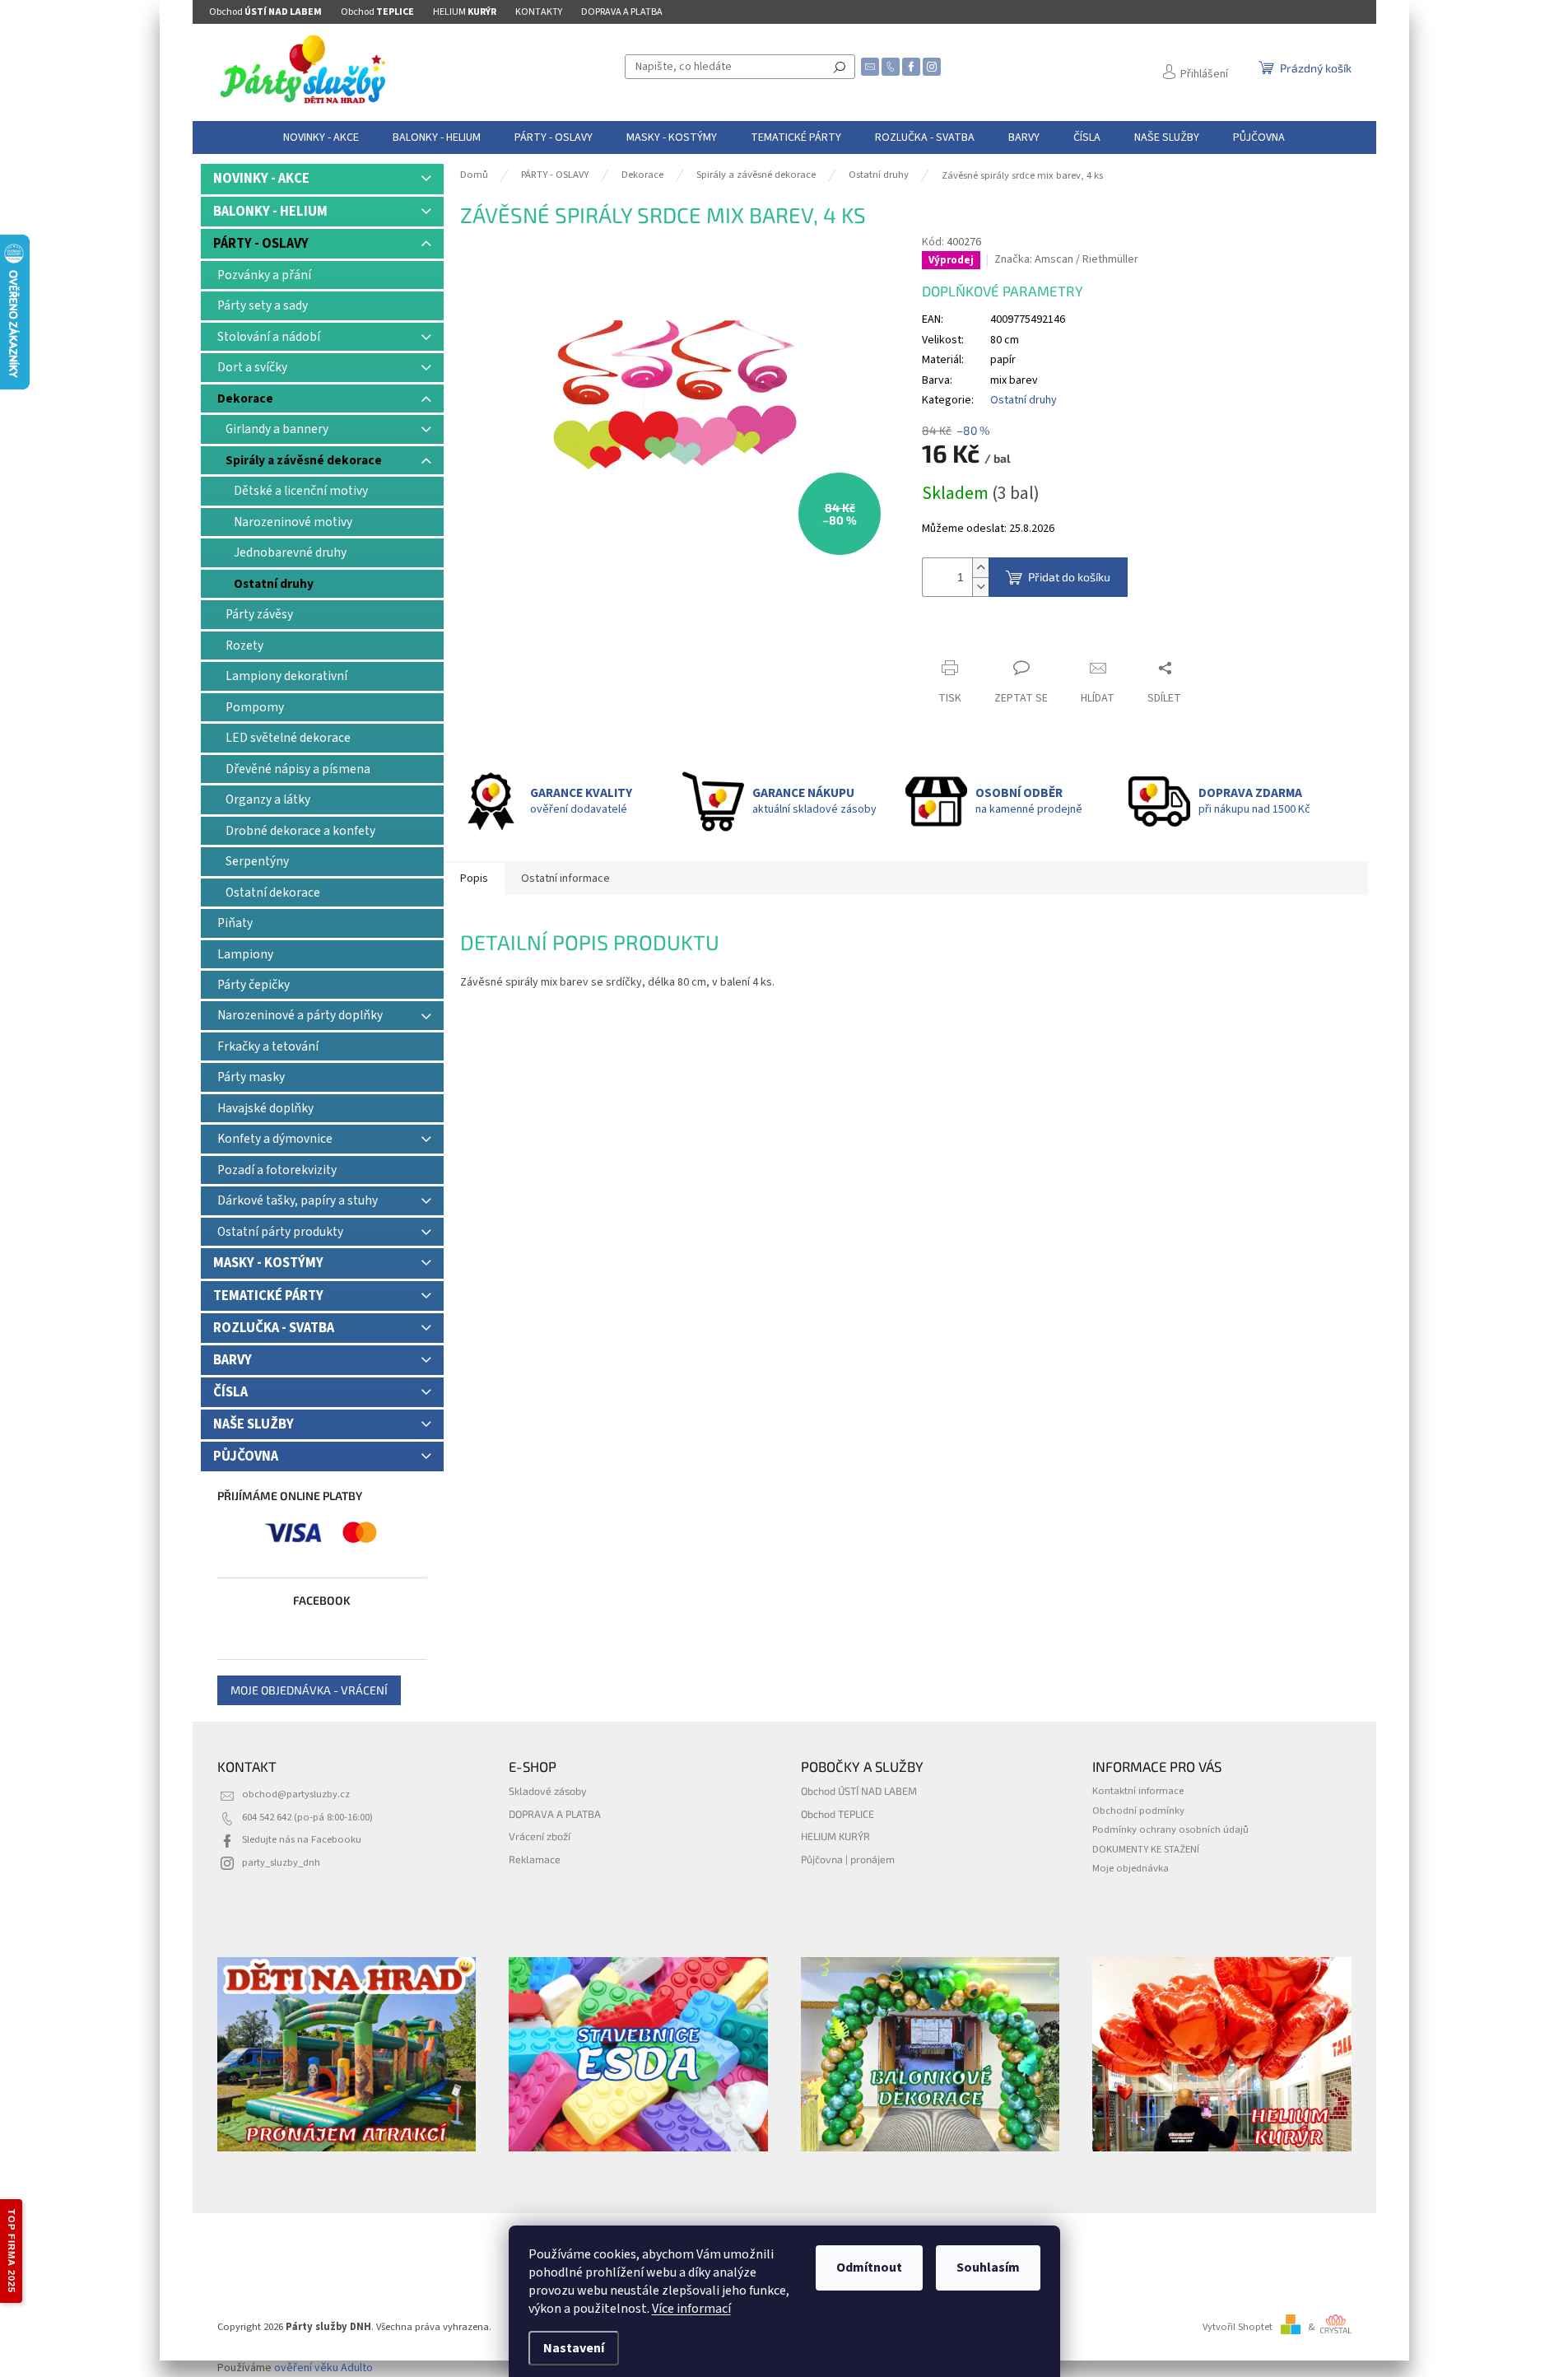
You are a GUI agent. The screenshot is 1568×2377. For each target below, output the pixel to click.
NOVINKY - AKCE (261, 179)
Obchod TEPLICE (838, 1814)
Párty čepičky (254, 985)
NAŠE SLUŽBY (254, 1424)
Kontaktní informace (1138, 1791)
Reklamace (535, 1859)
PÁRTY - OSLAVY (261, 244)
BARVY (233, 1360)
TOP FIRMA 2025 (12, 2251)
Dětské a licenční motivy (301, 491)
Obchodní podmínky (1138, 1811)
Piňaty (235, 923)
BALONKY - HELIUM (270, 212)
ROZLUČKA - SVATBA (274, 1328)
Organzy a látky (268, 799)
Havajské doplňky (265, 1108)
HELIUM (465, 12)
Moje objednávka (1131, 1868)
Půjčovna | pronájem (848, 1859)
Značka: (1066, 259)
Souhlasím (988, 2267)
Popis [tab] (474, 879)
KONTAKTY (539, 12)
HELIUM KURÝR (835, 1836)
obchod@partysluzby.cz (296, 1794)
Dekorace (245, 398)
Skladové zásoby (548, 1791)
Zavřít (951, 636)
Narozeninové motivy (293, 522)
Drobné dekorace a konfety (300, 831)
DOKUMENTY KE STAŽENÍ (1146, 1849)
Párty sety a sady (263, 305)
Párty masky (251, 1077)
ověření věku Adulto (323, 2368)
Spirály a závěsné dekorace (304, 460)
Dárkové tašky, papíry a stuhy (298, 1200)
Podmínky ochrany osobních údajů (1170, 1829)
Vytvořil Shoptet (1238, 2327)
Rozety (244, 646)
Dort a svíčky (252, 367)
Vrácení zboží (540, 1836)
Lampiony (245, 954)
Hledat (840, 67)
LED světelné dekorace (288, 738)
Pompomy (255, 707)
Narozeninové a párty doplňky (300, 1015)
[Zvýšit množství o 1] (980, 568)
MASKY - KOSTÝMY (268, 1263)
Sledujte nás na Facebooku (302, 1839)
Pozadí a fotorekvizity (277, 1170)
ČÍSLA (230, 1392)
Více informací (691, 2309)
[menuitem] (321, 137)
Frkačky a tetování (268, 1046)
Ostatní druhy (274, 584)
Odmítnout (869, 2267)
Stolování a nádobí (269, 337)
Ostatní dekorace (273, 893)
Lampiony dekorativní (286, 676)
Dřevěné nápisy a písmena (298, 769)
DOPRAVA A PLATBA (622, 12)
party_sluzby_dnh (281, 1862)
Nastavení (574, 2348)
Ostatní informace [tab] (565, 879)
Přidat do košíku (1069, 577)
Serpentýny (257, 861)
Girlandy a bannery (277, 429)
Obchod (265, 12)
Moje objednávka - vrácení (309, 1690)
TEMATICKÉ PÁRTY (268, 1296)
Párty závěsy (259, 614)
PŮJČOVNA (246, 1456)
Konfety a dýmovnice (275, 1139)
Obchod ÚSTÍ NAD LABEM (859, 1791)
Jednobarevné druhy (290, 552)
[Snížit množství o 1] (980, 587)
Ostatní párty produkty (280, 1232)
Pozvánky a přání (264, 275)
